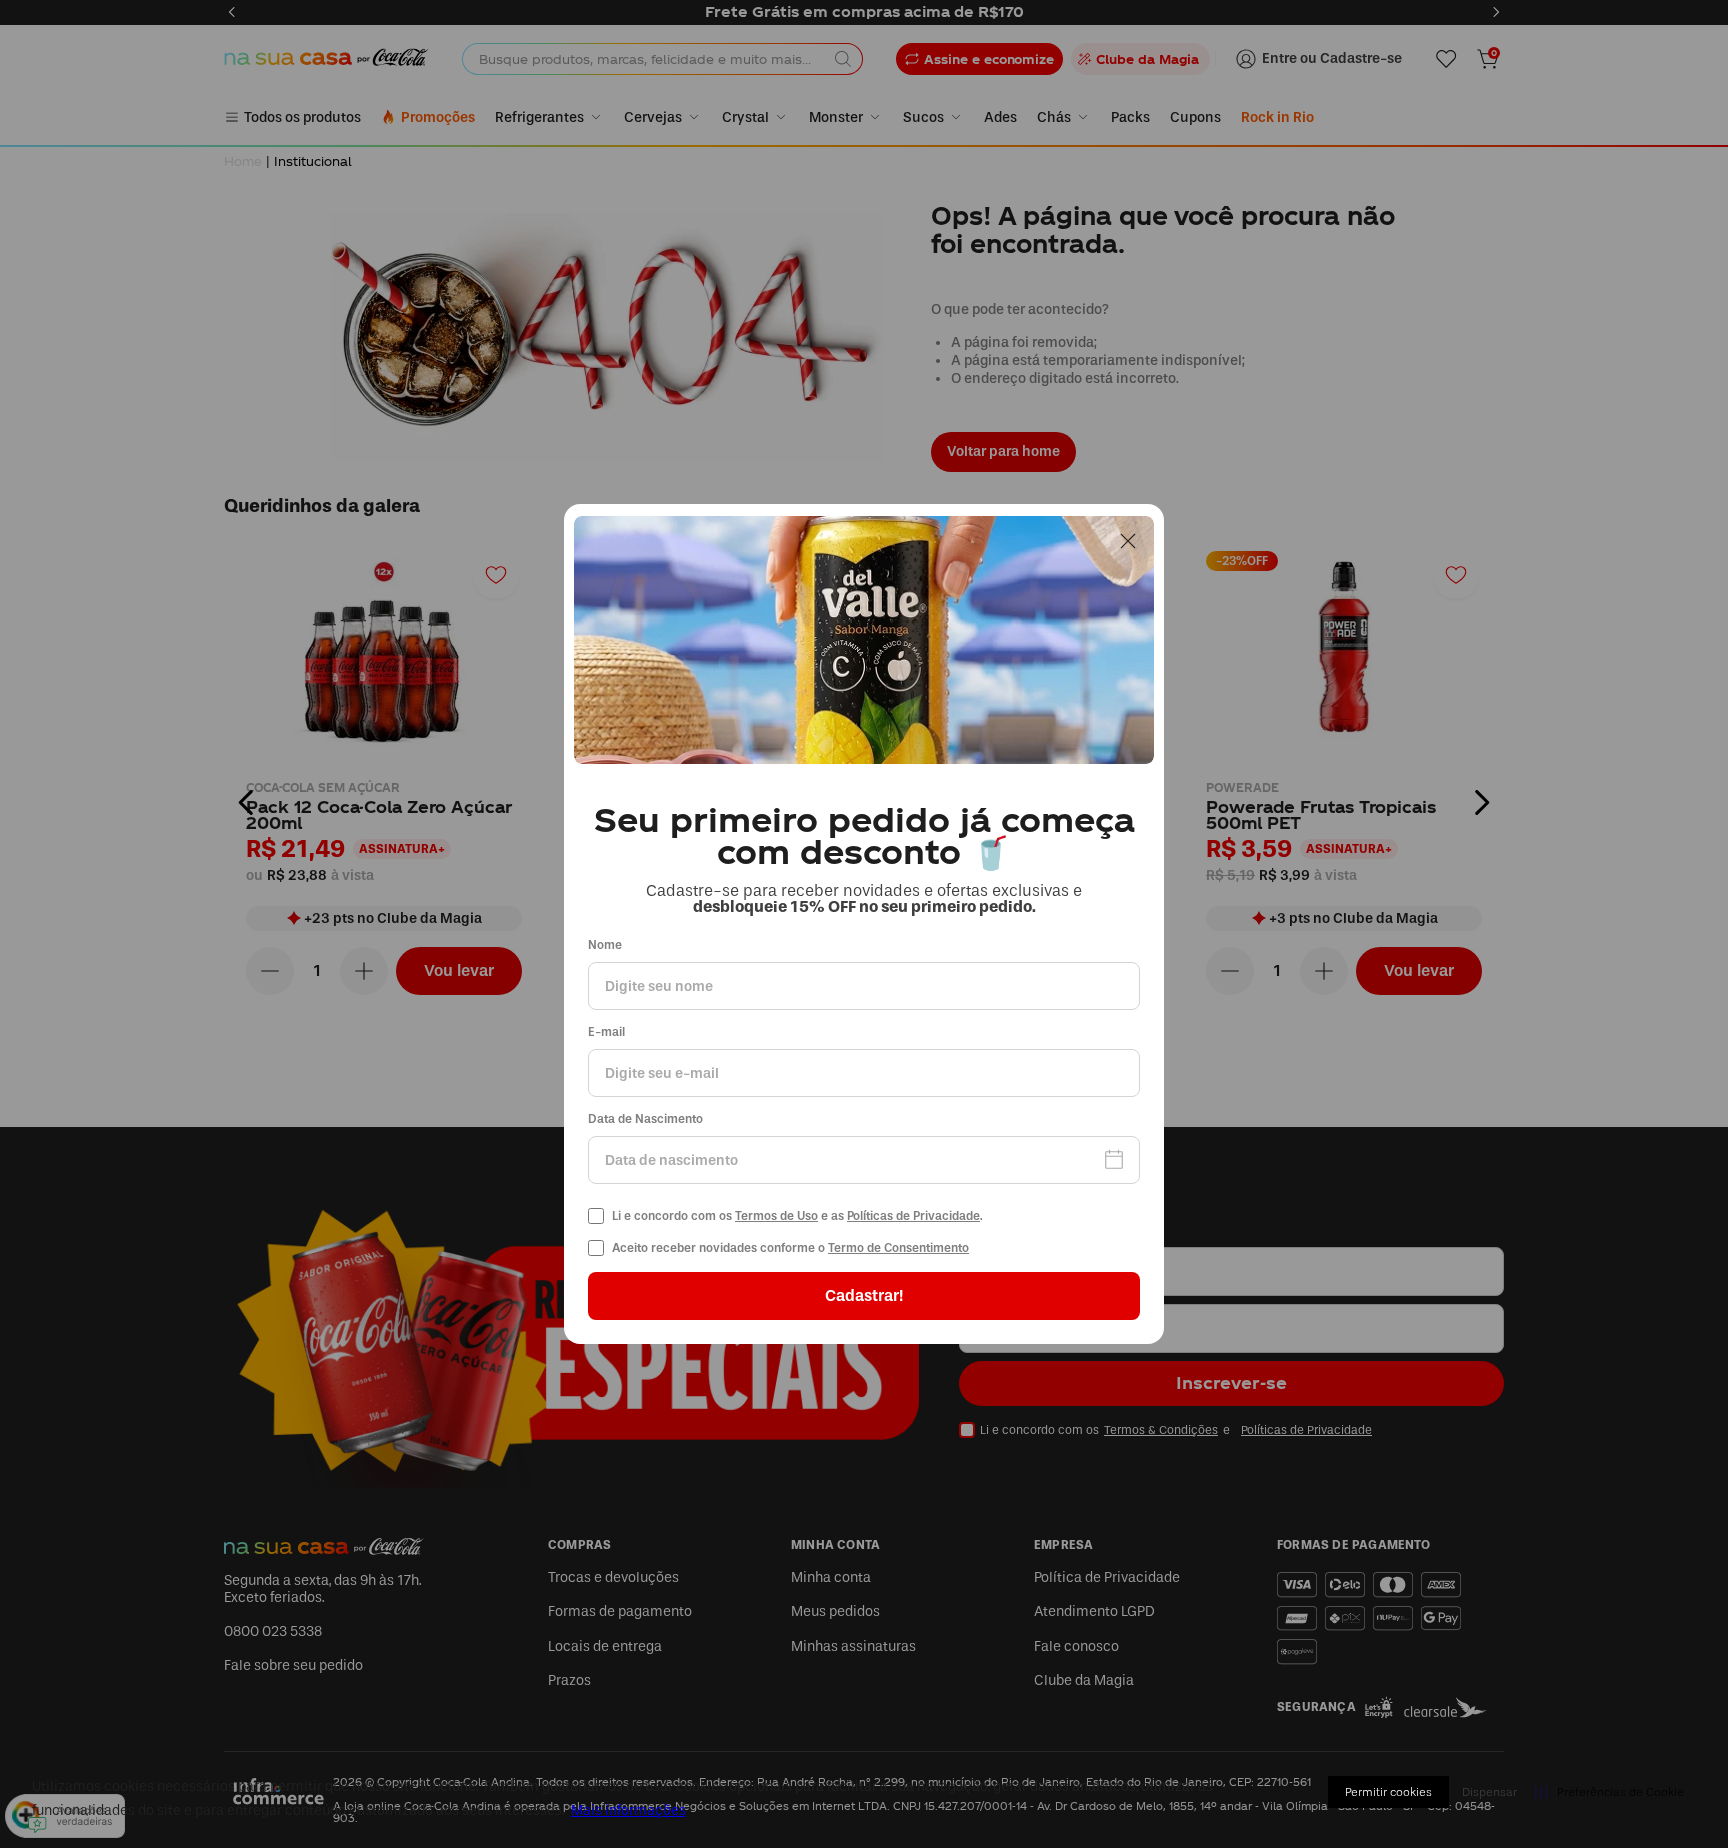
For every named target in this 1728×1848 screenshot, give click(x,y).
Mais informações (628, 1810)
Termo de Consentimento (898, 1248)
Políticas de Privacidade (913, 1216)
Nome (605, 945)
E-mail (606, 1032)
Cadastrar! (864, 1295)
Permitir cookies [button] (1388, 1792)
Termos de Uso (776, 1216)
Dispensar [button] (1489, 1792)
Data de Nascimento (645, 1119)
